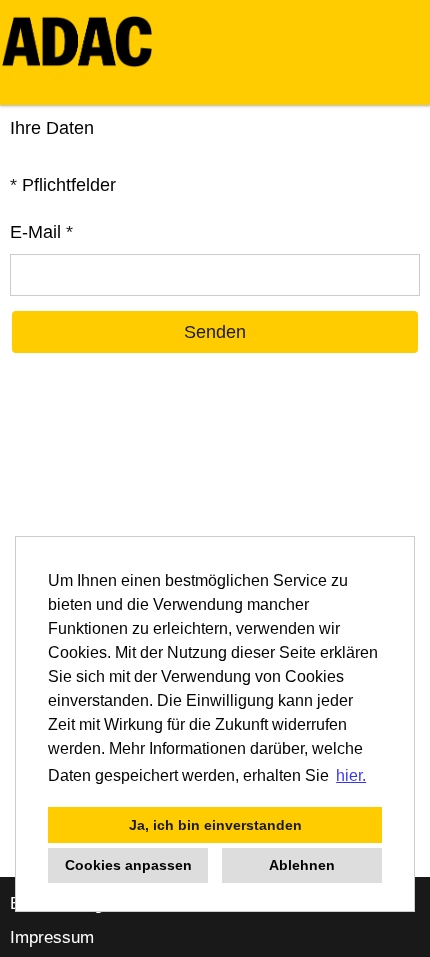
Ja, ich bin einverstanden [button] (215, 825)
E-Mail (41, 232)
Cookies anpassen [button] (128, 865)
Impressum (52, 937)
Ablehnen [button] (302, 865)
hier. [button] (351, 775)
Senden (215, 332)
